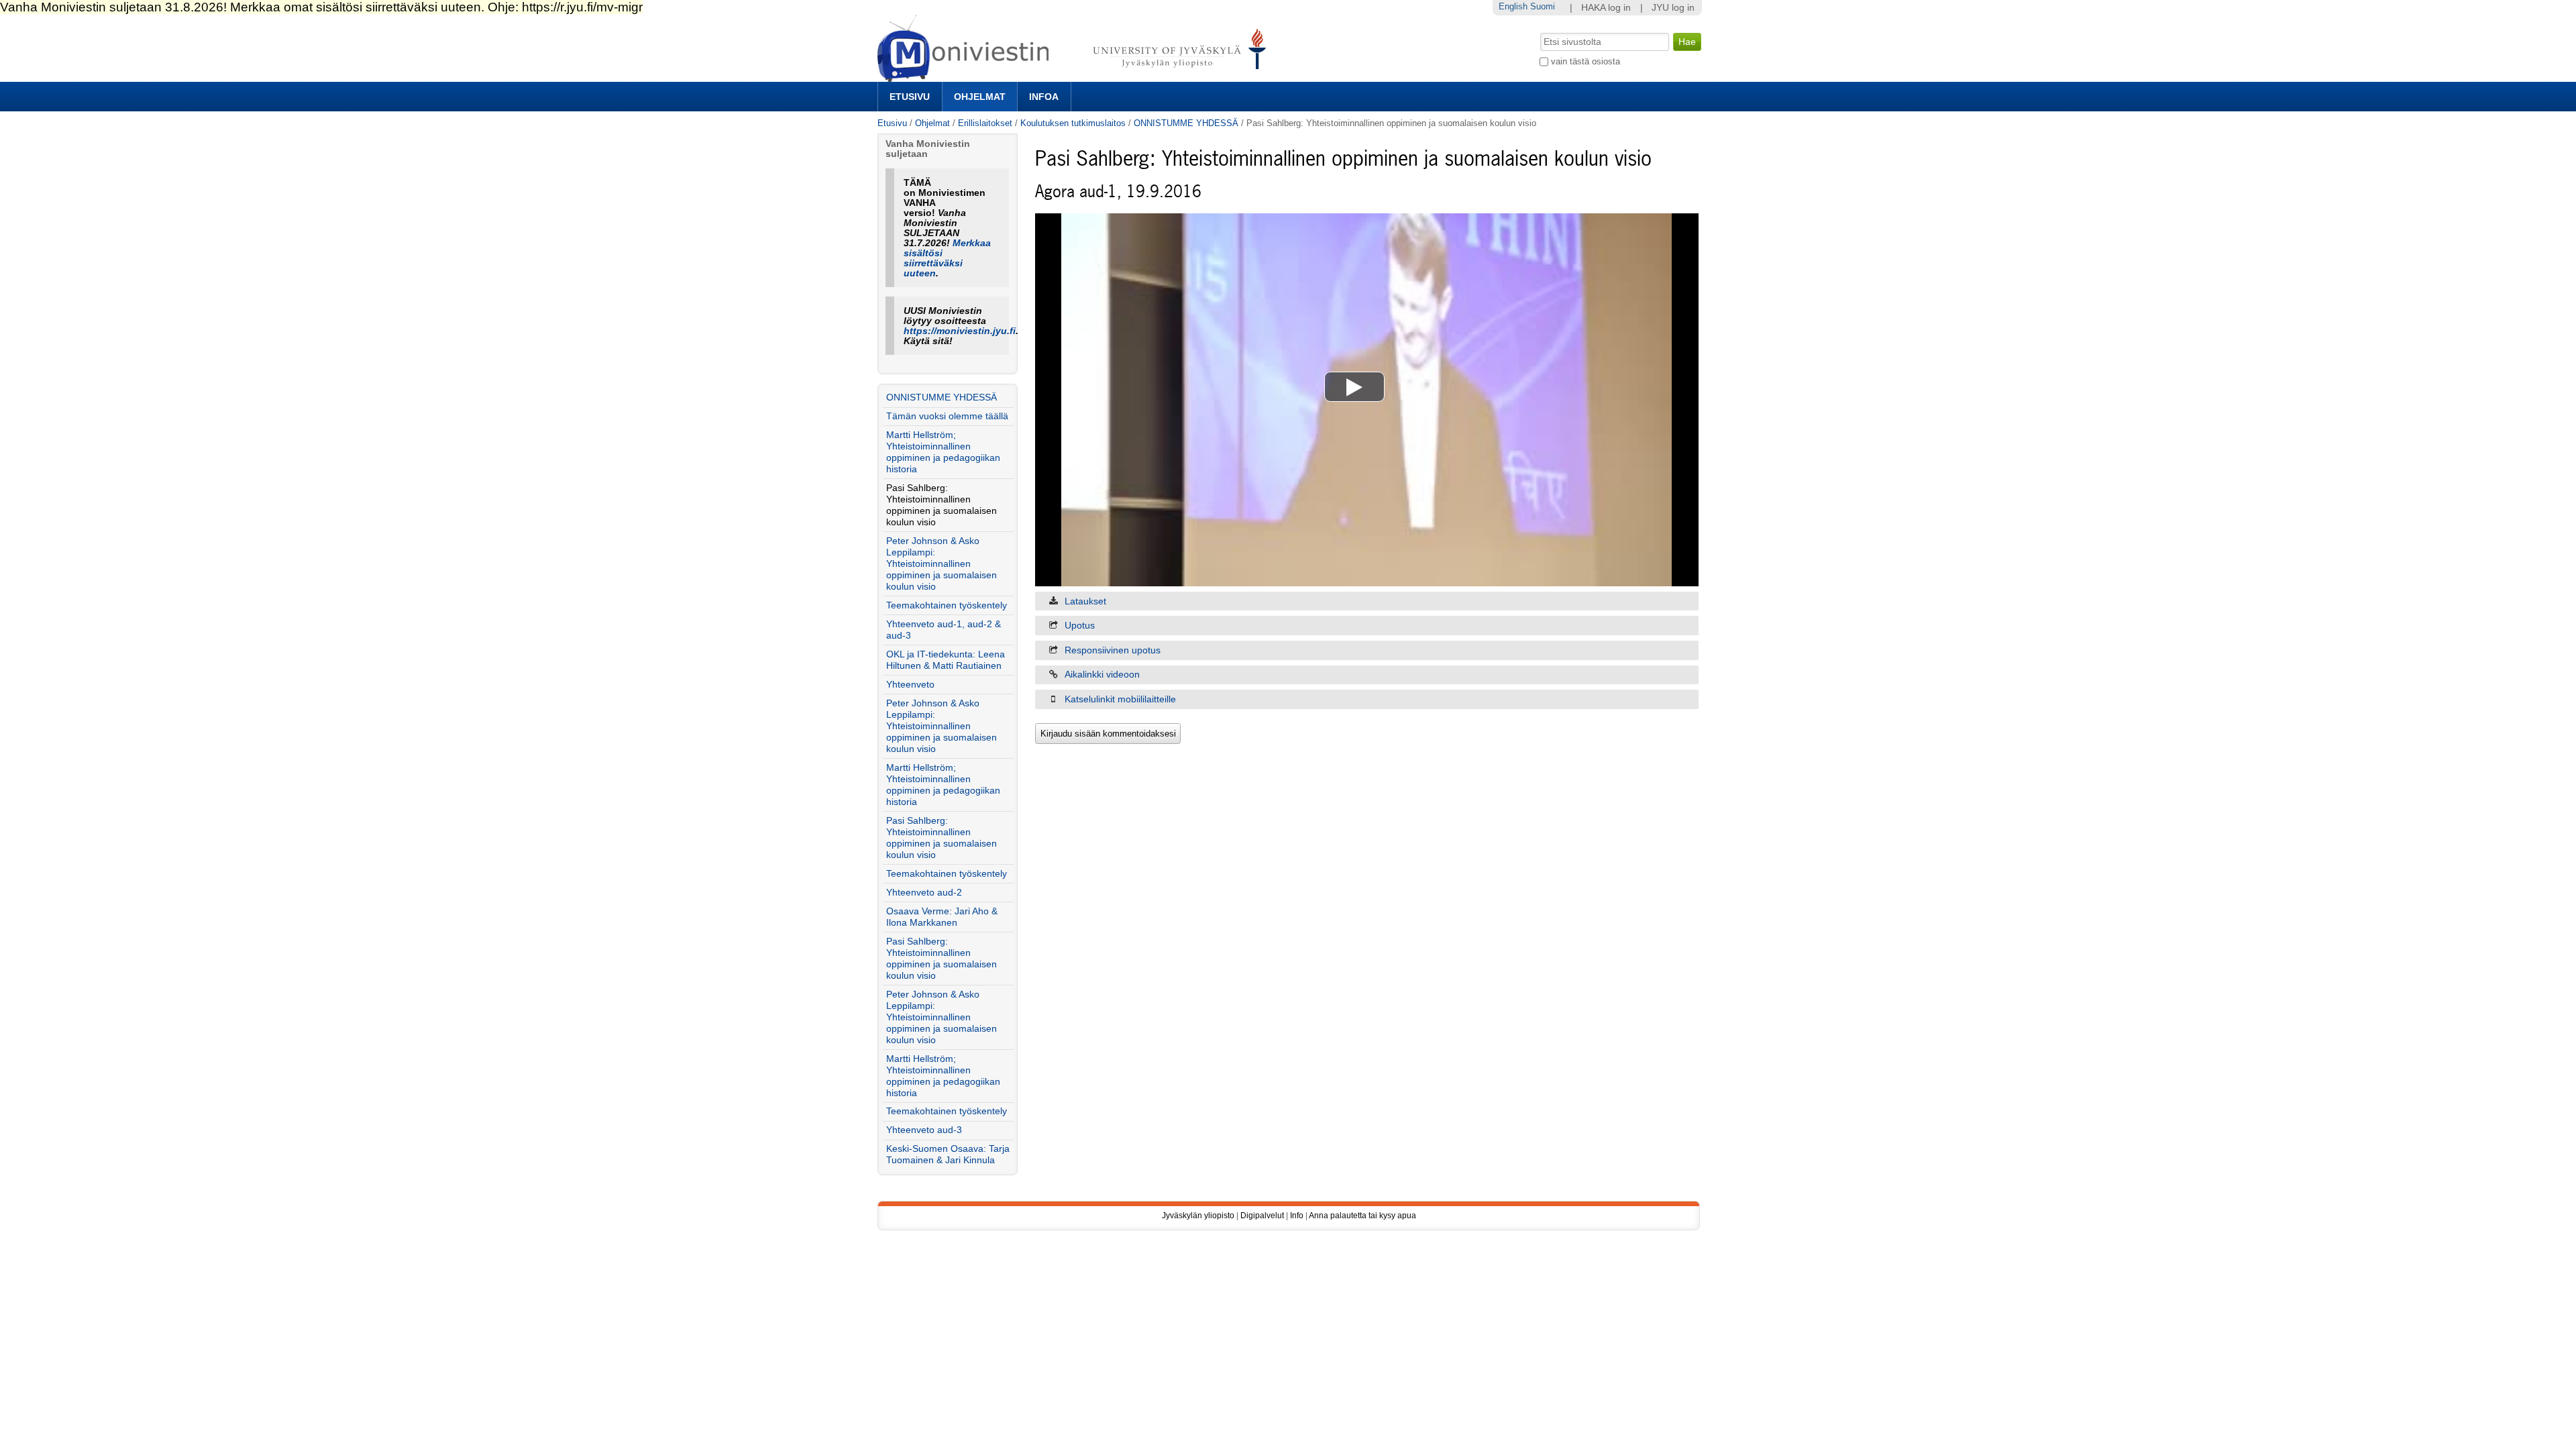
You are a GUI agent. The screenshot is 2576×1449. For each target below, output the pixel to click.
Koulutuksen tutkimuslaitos (1073, 123)
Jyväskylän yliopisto (1198, 1216)
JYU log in (1673, 8)
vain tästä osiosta (1586, 61)
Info (1297, 1216)
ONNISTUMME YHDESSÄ (1186, 123)
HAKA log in (1606, 8)
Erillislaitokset (985, 123)
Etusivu (910, 97)
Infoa (1044, 97)
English (1513, 6)
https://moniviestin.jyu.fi (960, 331)
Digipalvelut (1262, 1216)
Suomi (1543, 6)
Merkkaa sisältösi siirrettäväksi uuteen (947, 258)
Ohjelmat (980, 97)
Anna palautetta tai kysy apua (1362, 1216)
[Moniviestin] (1076, 76)
